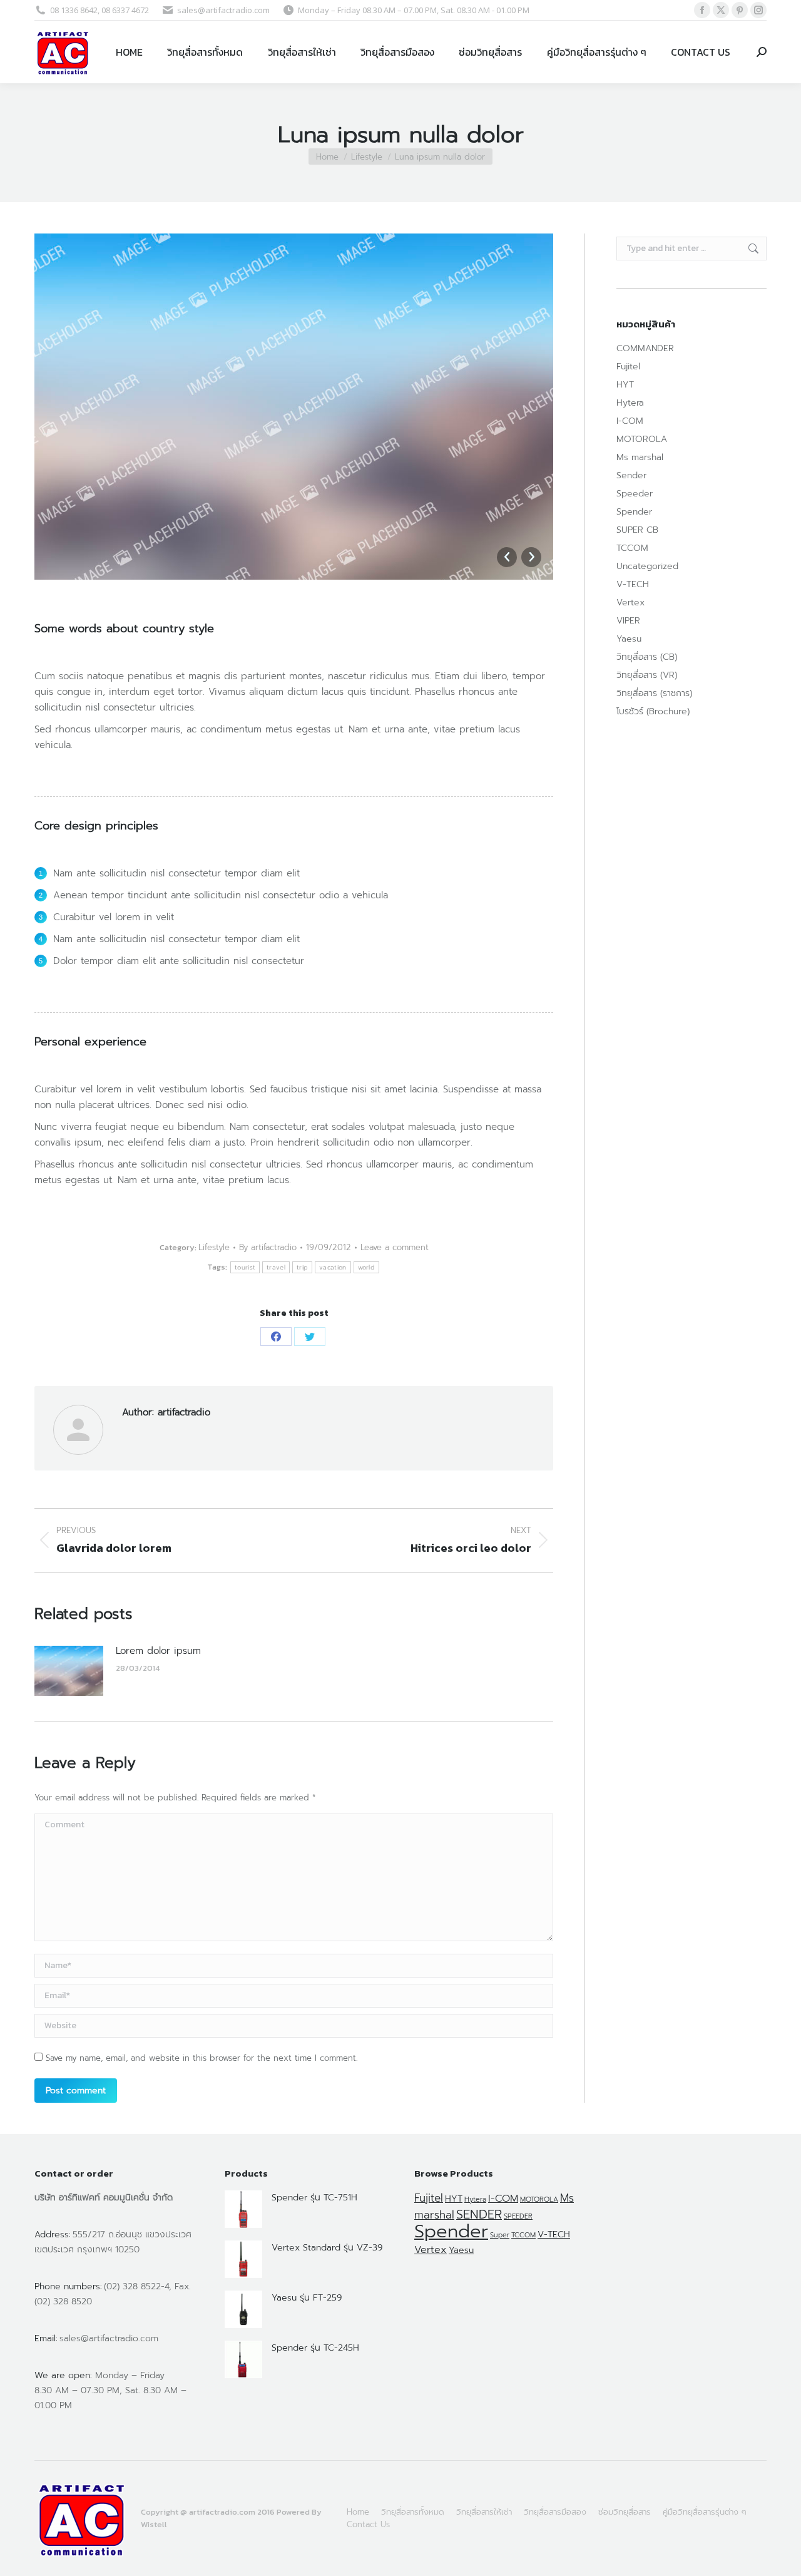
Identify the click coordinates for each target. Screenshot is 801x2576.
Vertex (630, 603)
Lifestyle (214, 1247)
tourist (245, 1267)
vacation (333, 1267)
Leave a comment (395, 1247)
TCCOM (632, 548)
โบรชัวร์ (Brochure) (653, 711)
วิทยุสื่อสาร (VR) (647, 675)
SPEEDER (518, 2216)
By (268, 1247)
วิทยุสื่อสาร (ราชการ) (654, 693)
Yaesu (629, 639)
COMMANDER (645, 348)
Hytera (630, 403)
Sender (631, 475)
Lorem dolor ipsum (158, 1651)
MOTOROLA (642, 439)
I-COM (630, 421)
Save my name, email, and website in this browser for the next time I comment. (202, 2058)
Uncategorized (647, 566)
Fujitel (628, 367)
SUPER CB (637, 530)
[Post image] (69, 1671)
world (367, 1267)
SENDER (479, 2214)
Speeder (635, 494)
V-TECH (633, 584)
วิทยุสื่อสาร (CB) (647, 657)
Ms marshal (640, 457)
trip (302, 1267)
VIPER (628, 621)
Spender (634, 512)
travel (276, 1267)
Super (500, 2235)
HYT (625, 385)
